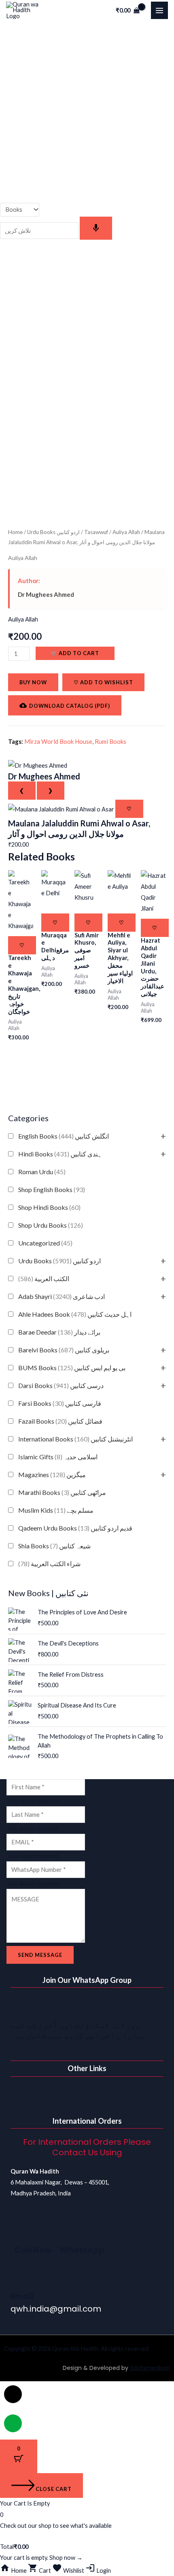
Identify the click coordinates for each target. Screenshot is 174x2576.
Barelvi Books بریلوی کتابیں (64, 1350)
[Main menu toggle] (159, 10)
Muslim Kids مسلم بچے (56, 1510)
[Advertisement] (87, 112)
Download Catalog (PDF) (70, 706)
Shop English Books (52, 1189)
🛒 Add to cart (75, 653)
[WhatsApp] (70, 2231)
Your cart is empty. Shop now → (41, 2558)
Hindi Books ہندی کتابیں (60, 1154)
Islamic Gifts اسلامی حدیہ (58, 1457)
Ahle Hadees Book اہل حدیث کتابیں (75, 1314)
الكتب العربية (44, 1278)
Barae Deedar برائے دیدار (59, 1332)
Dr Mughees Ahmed (46, 594)
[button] (87, 2093)
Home (15, 532)
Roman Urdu (42, 1172)
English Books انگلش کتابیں (64, 1136)
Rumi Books (110, 741)
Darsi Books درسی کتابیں (61, 1385)
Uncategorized (45, 1243)
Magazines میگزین (52, 1474)
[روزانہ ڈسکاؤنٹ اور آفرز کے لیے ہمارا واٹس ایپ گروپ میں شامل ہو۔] (21, 2006)
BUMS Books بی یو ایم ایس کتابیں (72, 1368)
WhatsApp (82, 2250)
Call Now (33, 2250)
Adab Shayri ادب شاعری (62, 1296)
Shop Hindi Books (49, 1207)
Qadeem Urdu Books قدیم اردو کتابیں (75, 1528)
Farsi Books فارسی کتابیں (60, 1403)
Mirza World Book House (58, 741)
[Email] (21, 2278)
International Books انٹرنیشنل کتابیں (75, 1439)
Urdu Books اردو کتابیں (59, 1261)
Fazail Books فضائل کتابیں (60, 1421)
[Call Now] (25, 2231)
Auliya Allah (126, 532)
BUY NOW (33, 682)
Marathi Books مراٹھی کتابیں (62, 1492)
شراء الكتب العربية (49, 1564)
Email (22, 2296)
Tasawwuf (96, 532)
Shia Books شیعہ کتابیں (54, 1546)
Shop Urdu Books (51, 1225)
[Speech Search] (96, 228)
